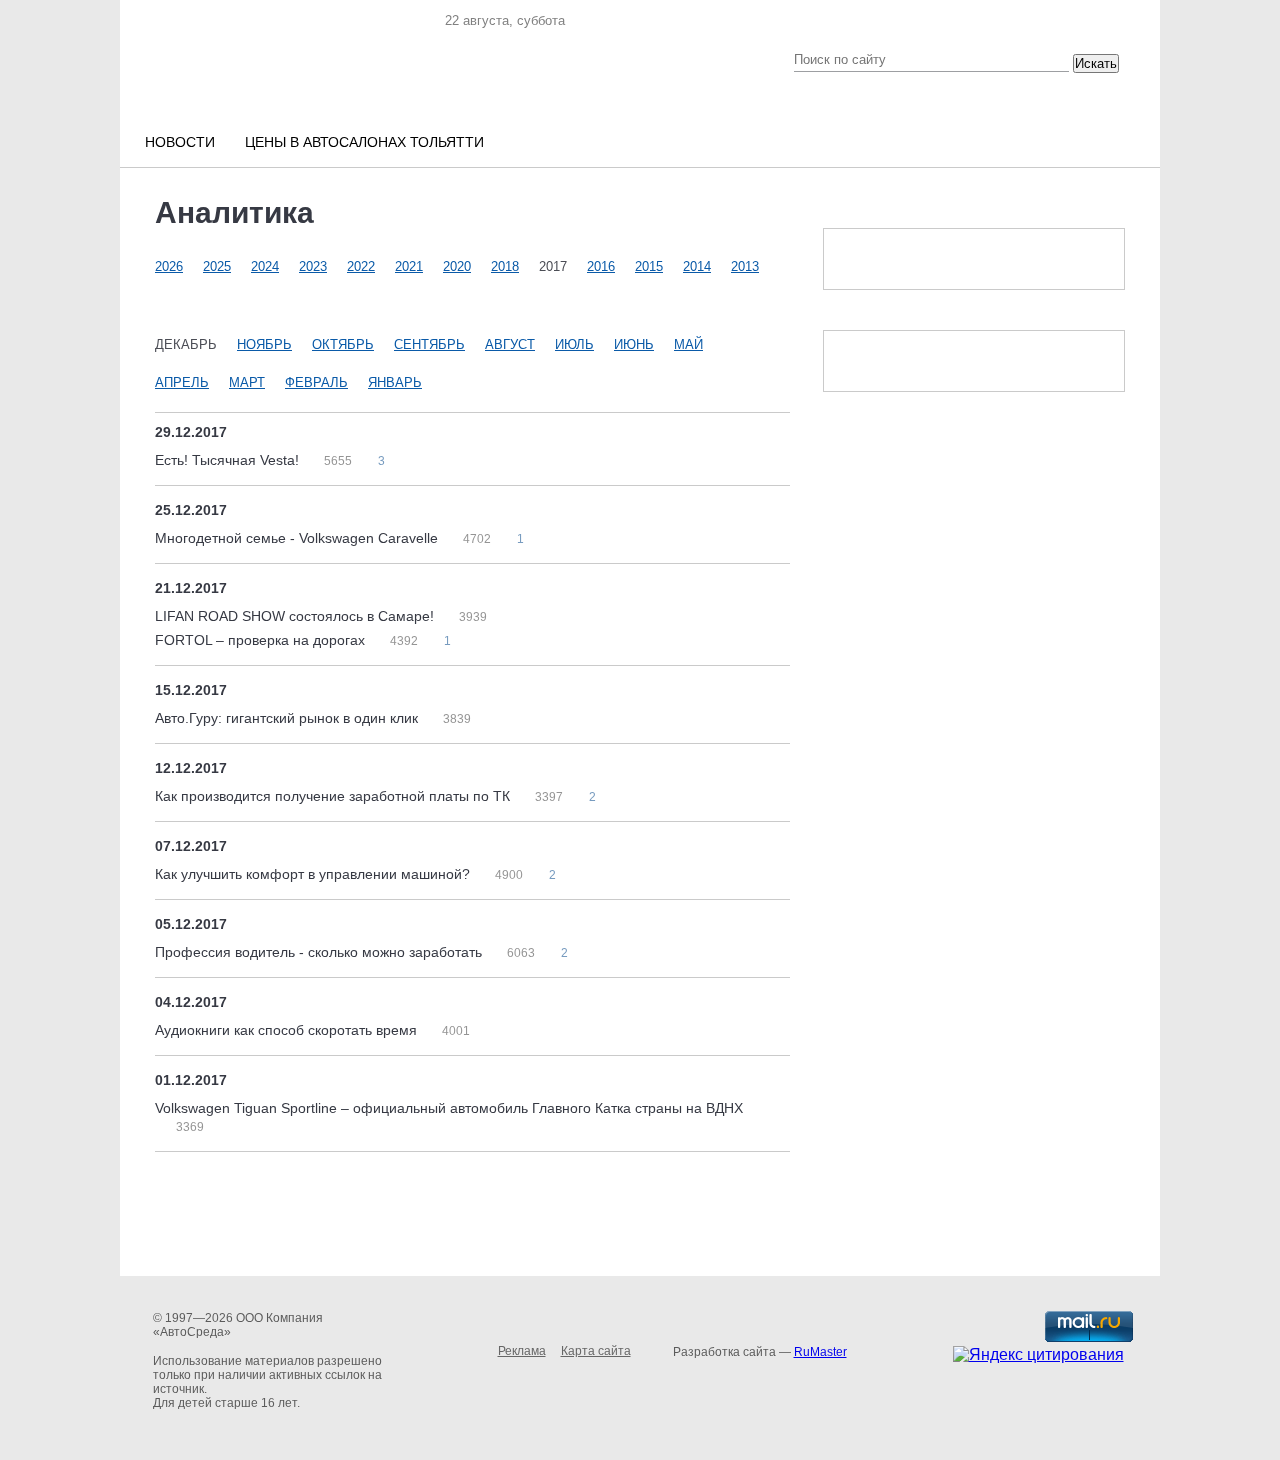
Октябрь (343, 344)
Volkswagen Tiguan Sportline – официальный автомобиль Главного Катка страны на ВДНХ (449, 1108)
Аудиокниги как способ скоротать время (288, 1030)
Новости (180, 142)
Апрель (182, 382)
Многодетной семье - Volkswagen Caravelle (298, 538)
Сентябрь (429, 344)
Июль (574, 344)
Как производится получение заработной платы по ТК (334, 796)
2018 (505, 266)
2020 (457, 266)
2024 (265, 266)
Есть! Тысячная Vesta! (229, 460)
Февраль (316, 382)
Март (247, 382)
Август (510, 344)
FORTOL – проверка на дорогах (262, 640)
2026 (169, 266)
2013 (745, 266)
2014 (697, 266)
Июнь (634, 344)
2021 (409, 266)
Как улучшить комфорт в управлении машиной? (314, 874)
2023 (313, 266)
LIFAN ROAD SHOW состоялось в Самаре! (296, 616)
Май (688, 344)
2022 (361, 266)
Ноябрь (264, 344)
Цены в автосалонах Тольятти (364, 142)
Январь (395, 382)
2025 (217, 266)
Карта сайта (596, 1351)
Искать (1096, 63)
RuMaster (820, 1352)
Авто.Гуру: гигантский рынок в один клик (288, 718)
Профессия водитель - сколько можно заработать (320, 952)
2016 (601, 266)
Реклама (522, 1351)
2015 (649, 266)
